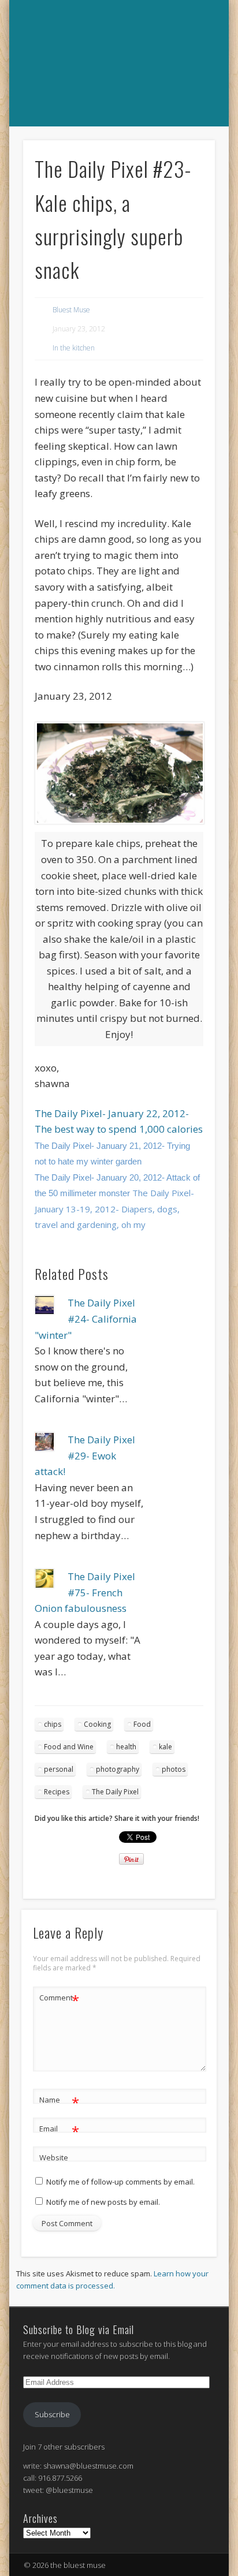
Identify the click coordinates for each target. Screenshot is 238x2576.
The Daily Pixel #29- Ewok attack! (85, 1455)
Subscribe (52, 2414)
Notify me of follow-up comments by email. (120, 2182)
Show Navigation (117, 139)
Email (59, 2130)
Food (142, 1724)
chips (53, 1724)
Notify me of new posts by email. (103, 2202)
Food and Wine (69, 1747)
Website (54, 2157)
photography (118, 1769)
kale (166, 1747)
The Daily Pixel (115, 1792)
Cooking (97, 1724)
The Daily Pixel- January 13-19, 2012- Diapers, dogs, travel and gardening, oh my (114, 1209)
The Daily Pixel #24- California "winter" (86, 1319)
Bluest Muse (71, 310)
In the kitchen (74, 348)
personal (59, 1769)
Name (59, 2101)
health (126, 1747)
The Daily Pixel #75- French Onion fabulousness (85, 1592)
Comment (59, 1999)
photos (174, 1769)
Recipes (57, 1792)
